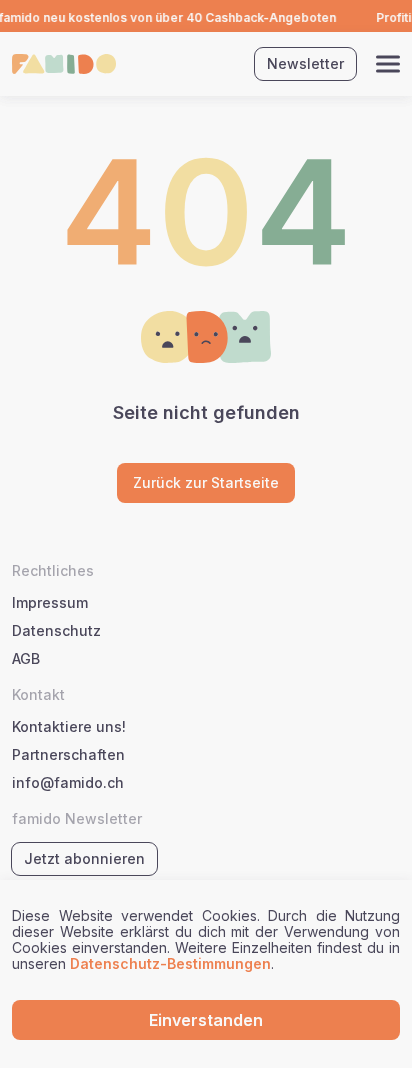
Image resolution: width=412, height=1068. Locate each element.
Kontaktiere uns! (69, 727)
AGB (26, 659)
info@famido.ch (68, 783)
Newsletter (305, 63)
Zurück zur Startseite (206, 482)
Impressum (50, 603)
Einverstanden (206, 1020)
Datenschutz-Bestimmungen (170, 963)
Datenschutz (56, 631)
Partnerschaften (68, 755)
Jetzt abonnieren (84, 858)
